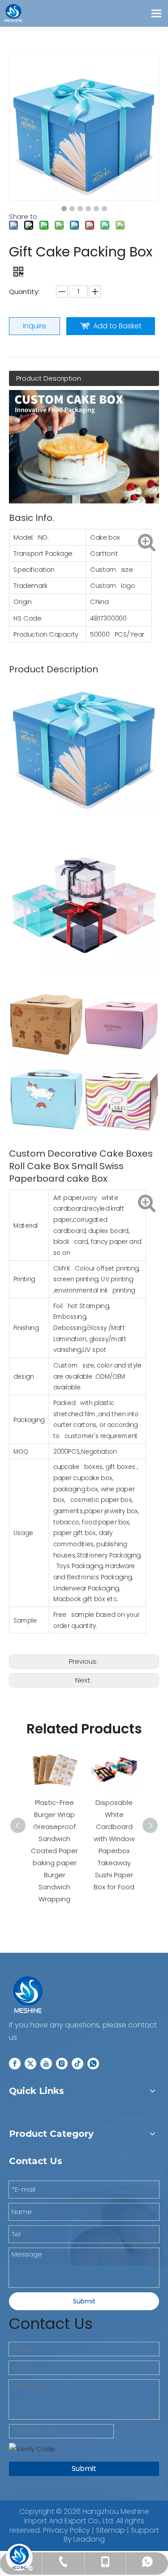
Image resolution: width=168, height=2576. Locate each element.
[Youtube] (46, 2063)
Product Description (49, 378)
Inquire (34, 326)
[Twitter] (30, 2063)
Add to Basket (117, 326)
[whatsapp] (93, 2063)
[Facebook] (15, 2063)
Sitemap (110, 2530)
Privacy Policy (67, 2530)
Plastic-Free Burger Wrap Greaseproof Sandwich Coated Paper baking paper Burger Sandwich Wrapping (54, 1851)
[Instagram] (62, 2063)
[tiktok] (78, 2063)
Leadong (89, 2539)
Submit (84, 2301)
